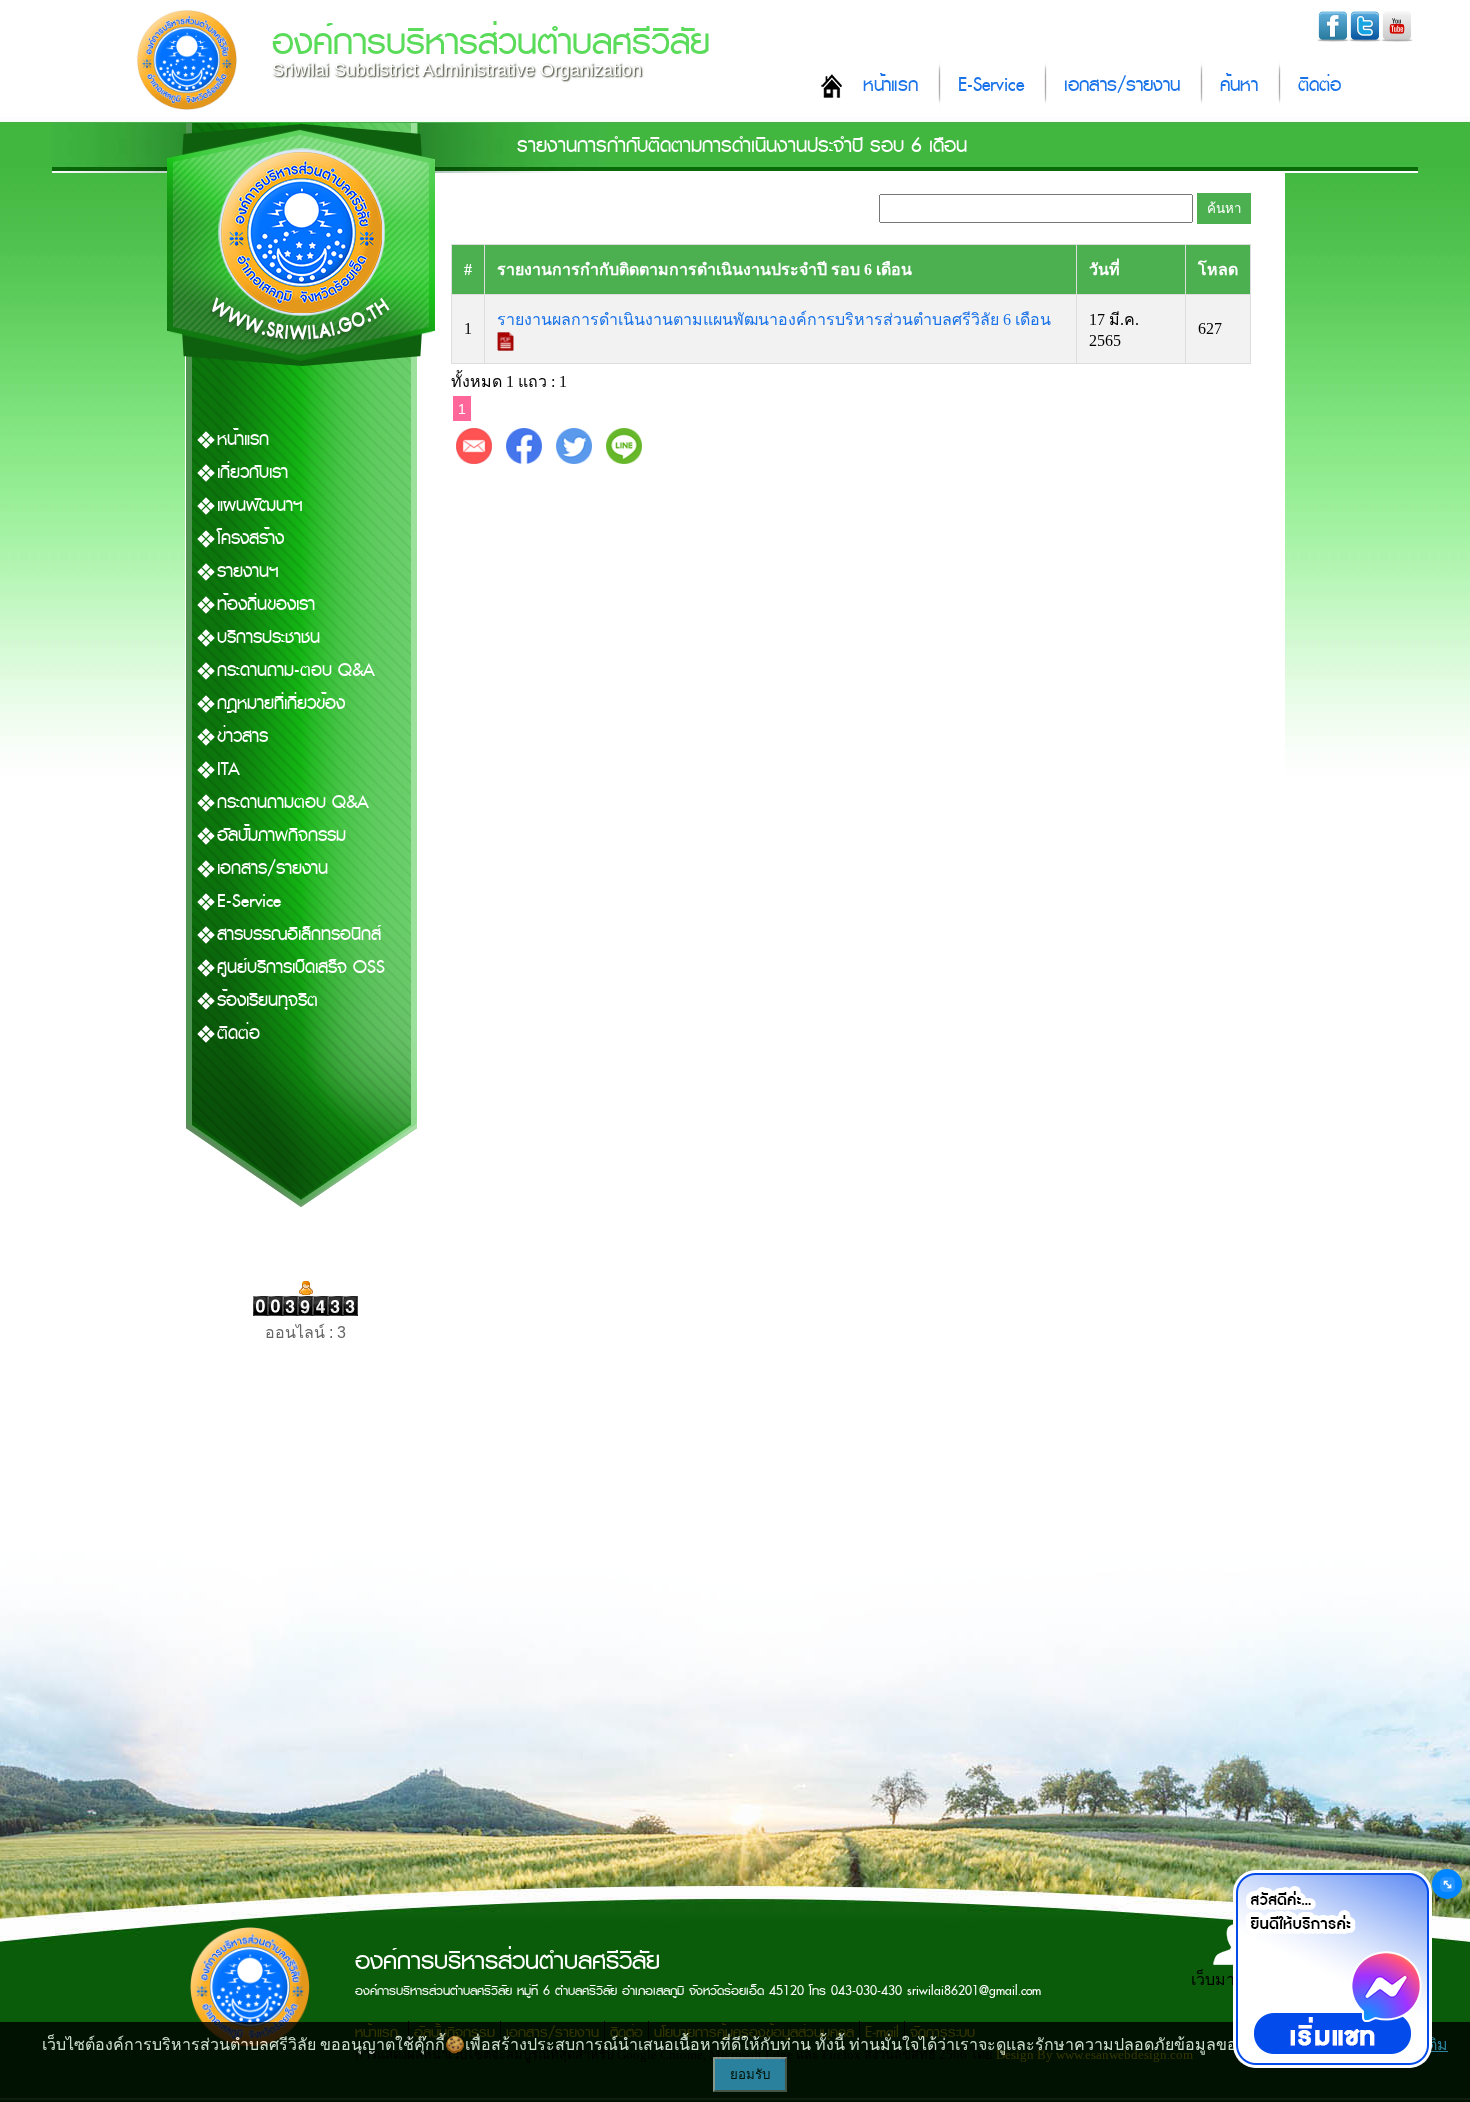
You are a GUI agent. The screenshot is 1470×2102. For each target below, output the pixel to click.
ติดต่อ (1319, 85)
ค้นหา (1239, 85)
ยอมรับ (750, 2074)
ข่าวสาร (242, 736)
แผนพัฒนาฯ (260, 505)
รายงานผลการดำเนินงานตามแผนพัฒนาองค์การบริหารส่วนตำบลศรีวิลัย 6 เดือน (776, 319)
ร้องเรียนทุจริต (267, 1000)
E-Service (991, 85)
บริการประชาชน (268, 637)
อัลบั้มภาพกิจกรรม (281, 835)
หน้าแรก (890, 85)
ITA (228, 769)
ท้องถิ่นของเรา (266, 604)
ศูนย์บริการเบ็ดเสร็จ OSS (301, 967)
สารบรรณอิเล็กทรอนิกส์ (299, 934)
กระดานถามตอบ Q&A (293, 802)
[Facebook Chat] (1332, 1969)
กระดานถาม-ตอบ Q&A (296, 670)
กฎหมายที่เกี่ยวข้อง (281, 703)
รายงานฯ (248, 571)
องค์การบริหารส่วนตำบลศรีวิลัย (491, 42)
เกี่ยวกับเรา (252, 472)
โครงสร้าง (250, 538)
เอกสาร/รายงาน (1122, 85)
